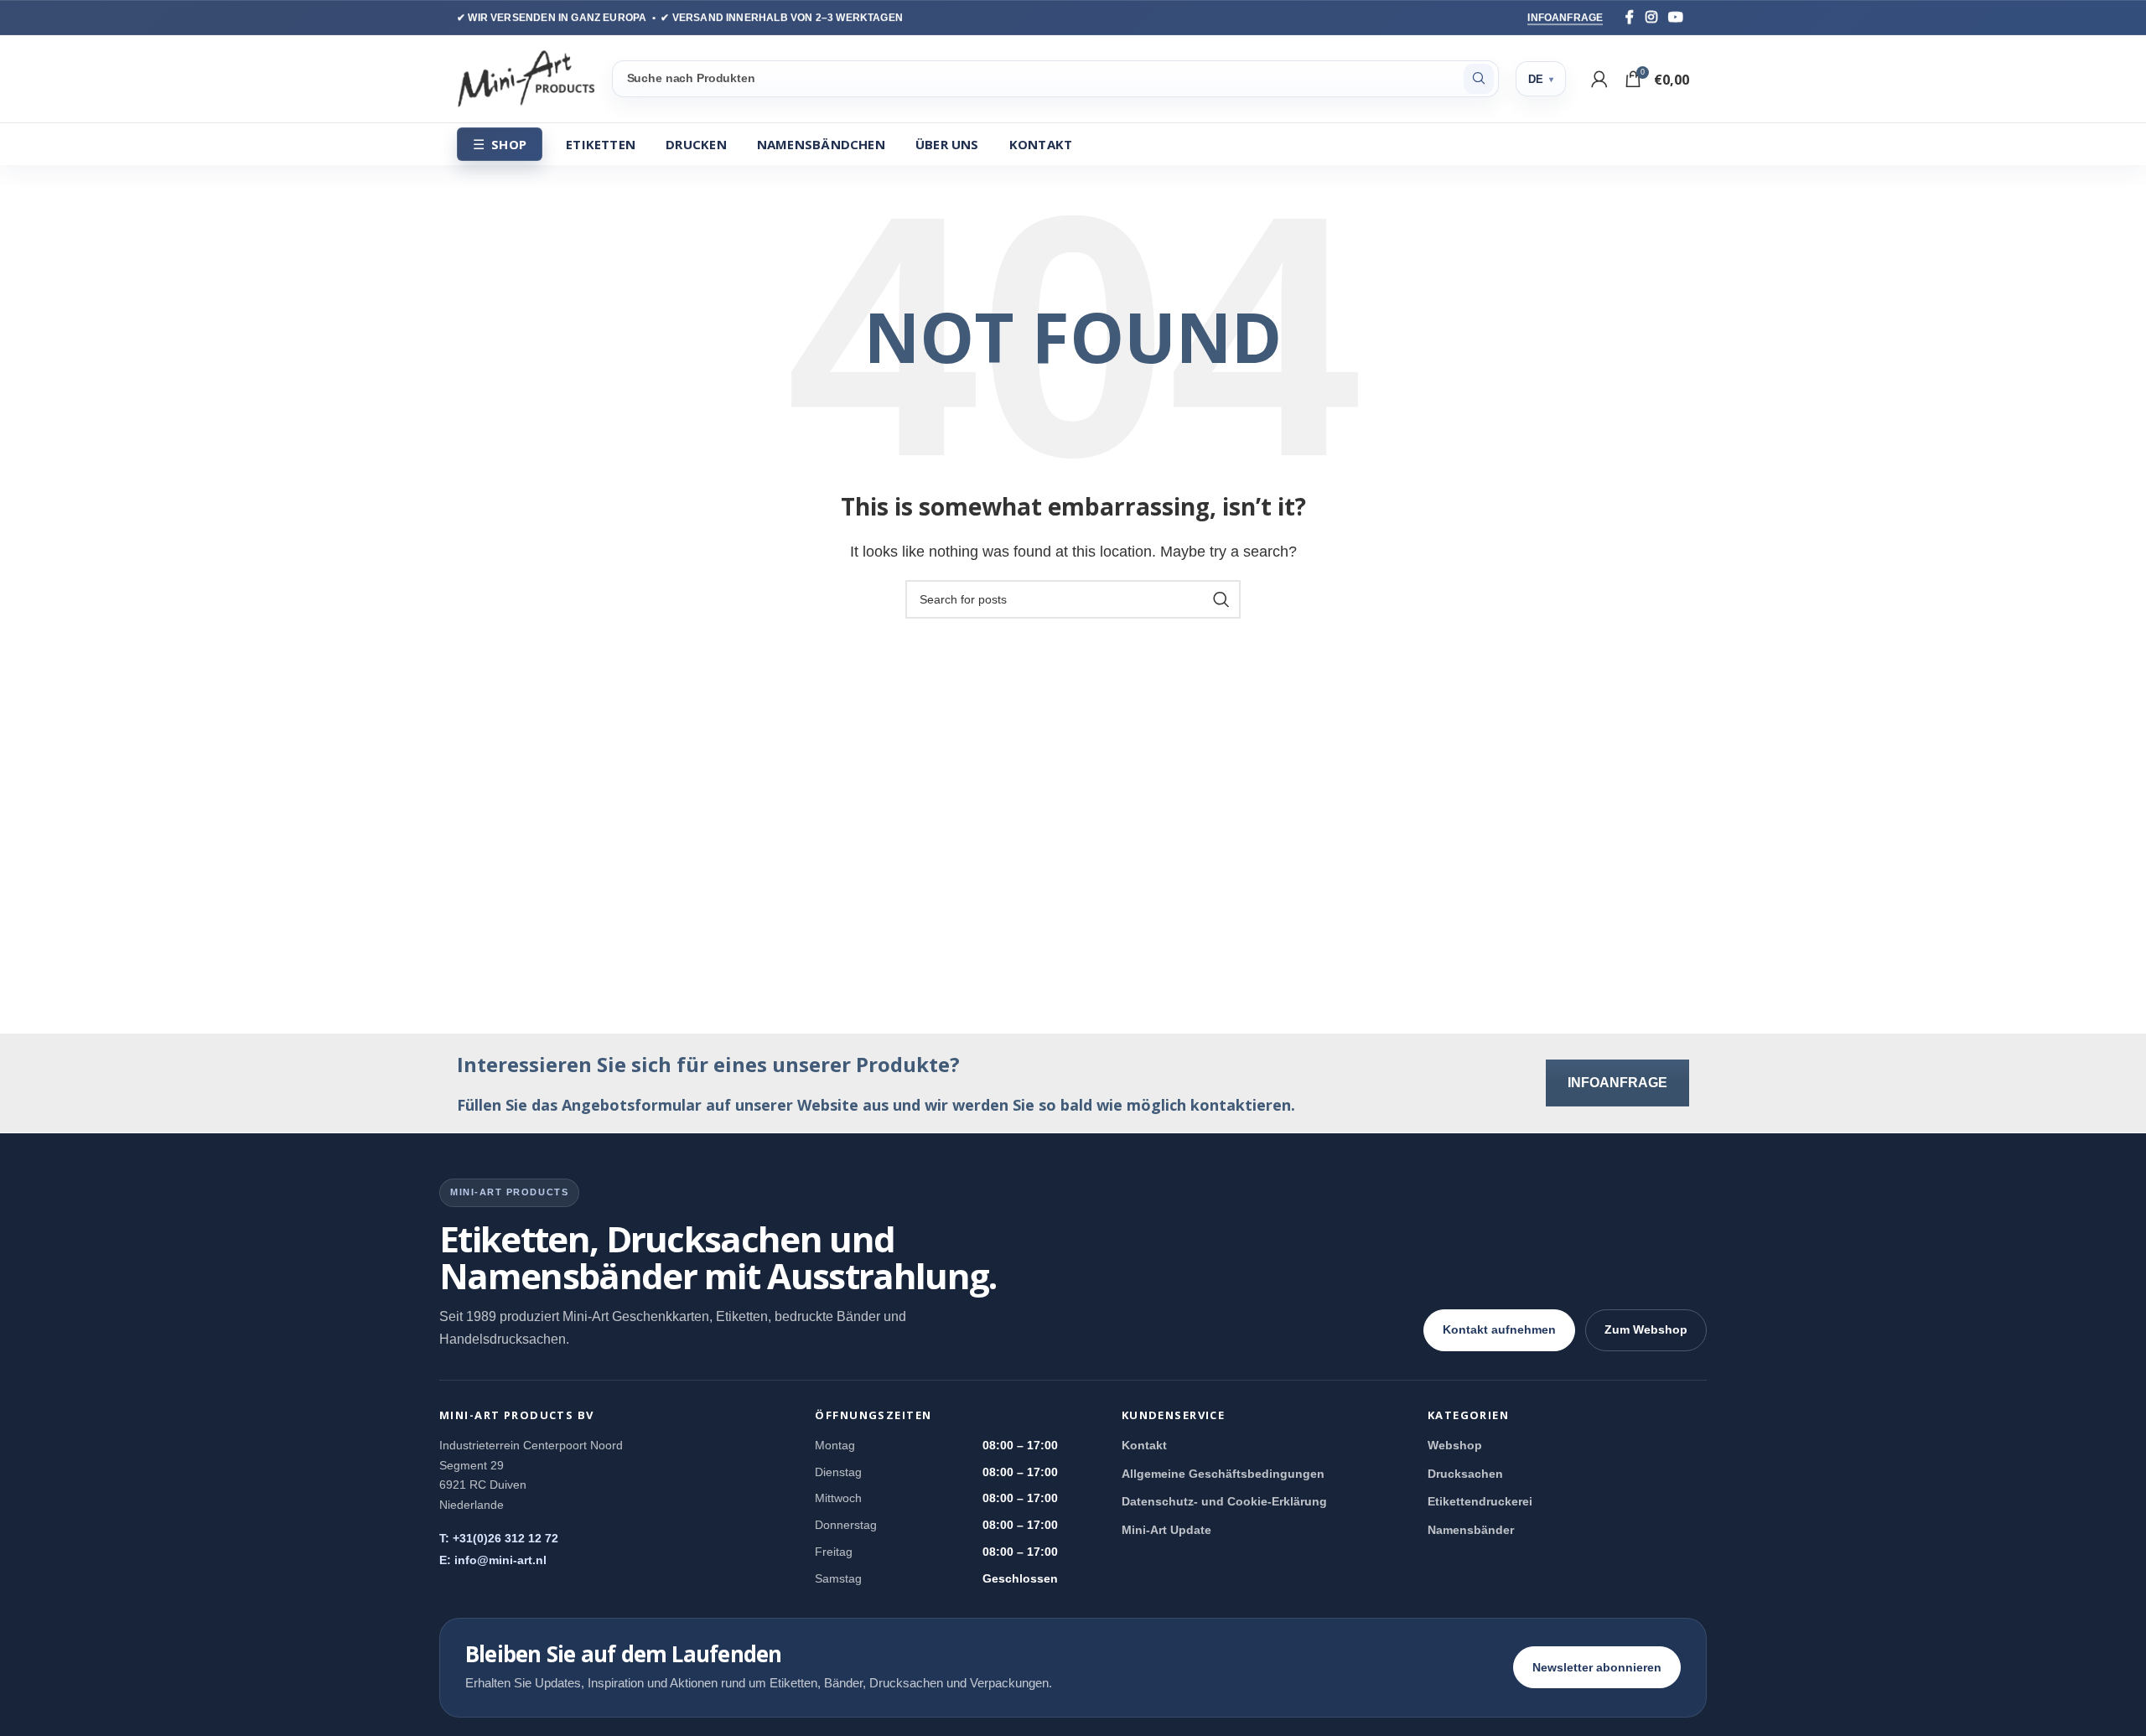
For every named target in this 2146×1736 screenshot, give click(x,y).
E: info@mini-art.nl (493, 1560)
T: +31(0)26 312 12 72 (499, 1538)
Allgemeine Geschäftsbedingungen (1223, 1474)
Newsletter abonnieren (1597, 1667)
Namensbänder (1471, 1530)
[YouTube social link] (1676, 17)
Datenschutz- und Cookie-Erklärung (1224, 1501)
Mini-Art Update (1166, 1530)
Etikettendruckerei (1480, 1501)
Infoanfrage (1565, 18)
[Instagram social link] (1651, 17)
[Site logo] (526, 78)
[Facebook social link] (1630, 17)
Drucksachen (1465, 1474)
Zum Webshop (1646, 1329)
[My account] (1599, 79)
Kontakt (1144, 1445)
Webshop (1455, 1445)
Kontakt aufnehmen (1499, 1329)
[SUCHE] (1479, 79)
